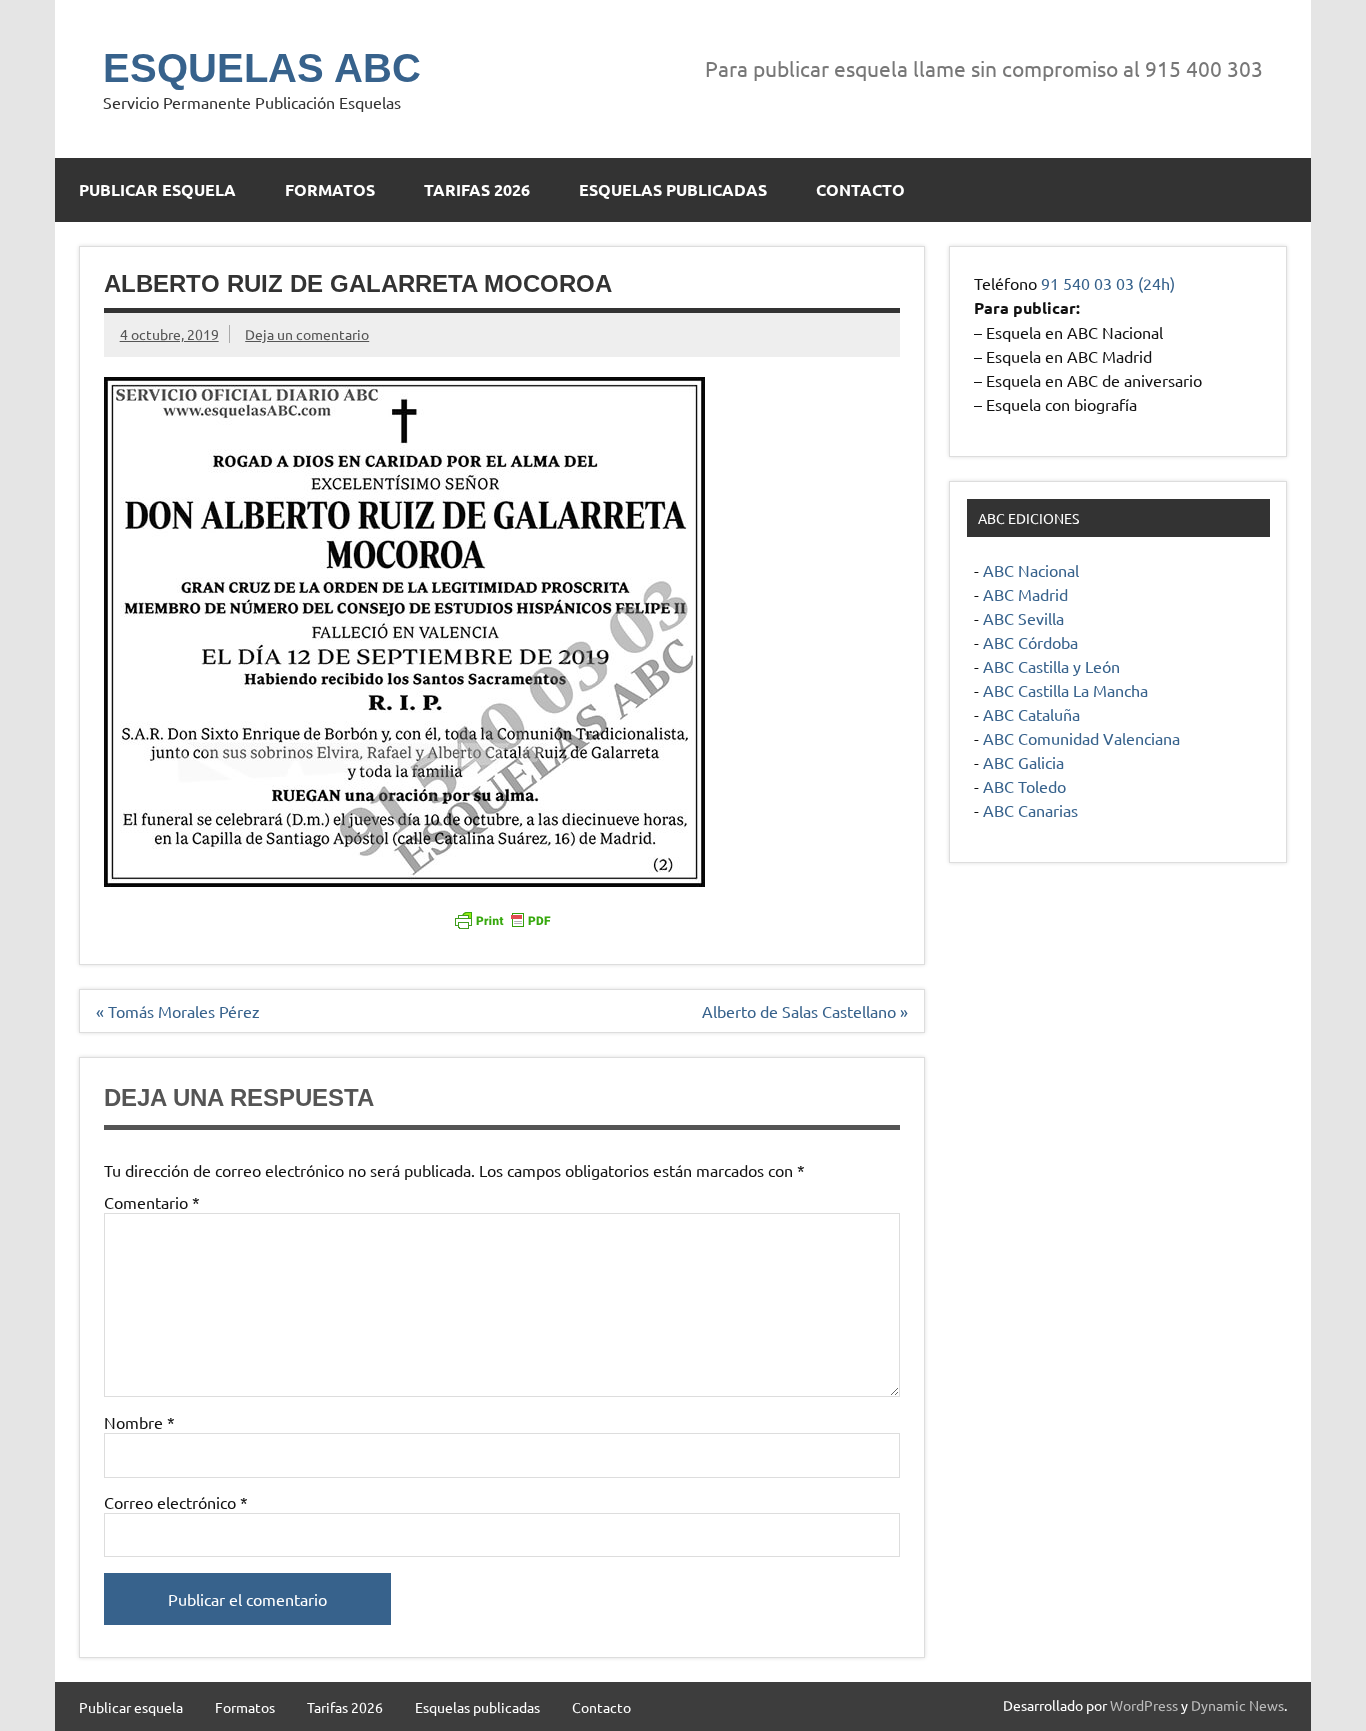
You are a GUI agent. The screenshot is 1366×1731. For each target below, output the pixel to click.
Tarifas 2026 (477, 189)
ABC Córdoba (1030, 642)
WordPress (1144, 1705)
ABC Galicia (1023, 762)
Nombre (139, 1422)
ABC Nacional (1031, 570)
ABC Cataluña (1031, 714)
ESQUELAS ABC (262, 68)
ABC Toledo (1024, 786)
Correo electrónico (176, 1502)
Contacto (860, 189)
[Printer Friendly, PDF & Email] (502, 919)
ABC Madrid (1025, 594)
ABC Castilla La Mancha (1065, 690)
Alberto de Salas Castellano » (805, 1011)
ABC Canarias (1030, 810)
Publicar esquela (157, 189)
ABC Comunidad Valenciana (1081, 738)
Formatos (330, 189)
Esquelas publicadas (673, 189)
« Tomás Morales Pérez (178, 1011)
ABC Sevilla (1023, 618)
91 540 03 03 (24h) (1108, 283)
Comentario (152, 1202)
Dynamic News (1237, 1705)
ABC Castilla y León (1051, 666)
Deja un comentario (307, 334)
